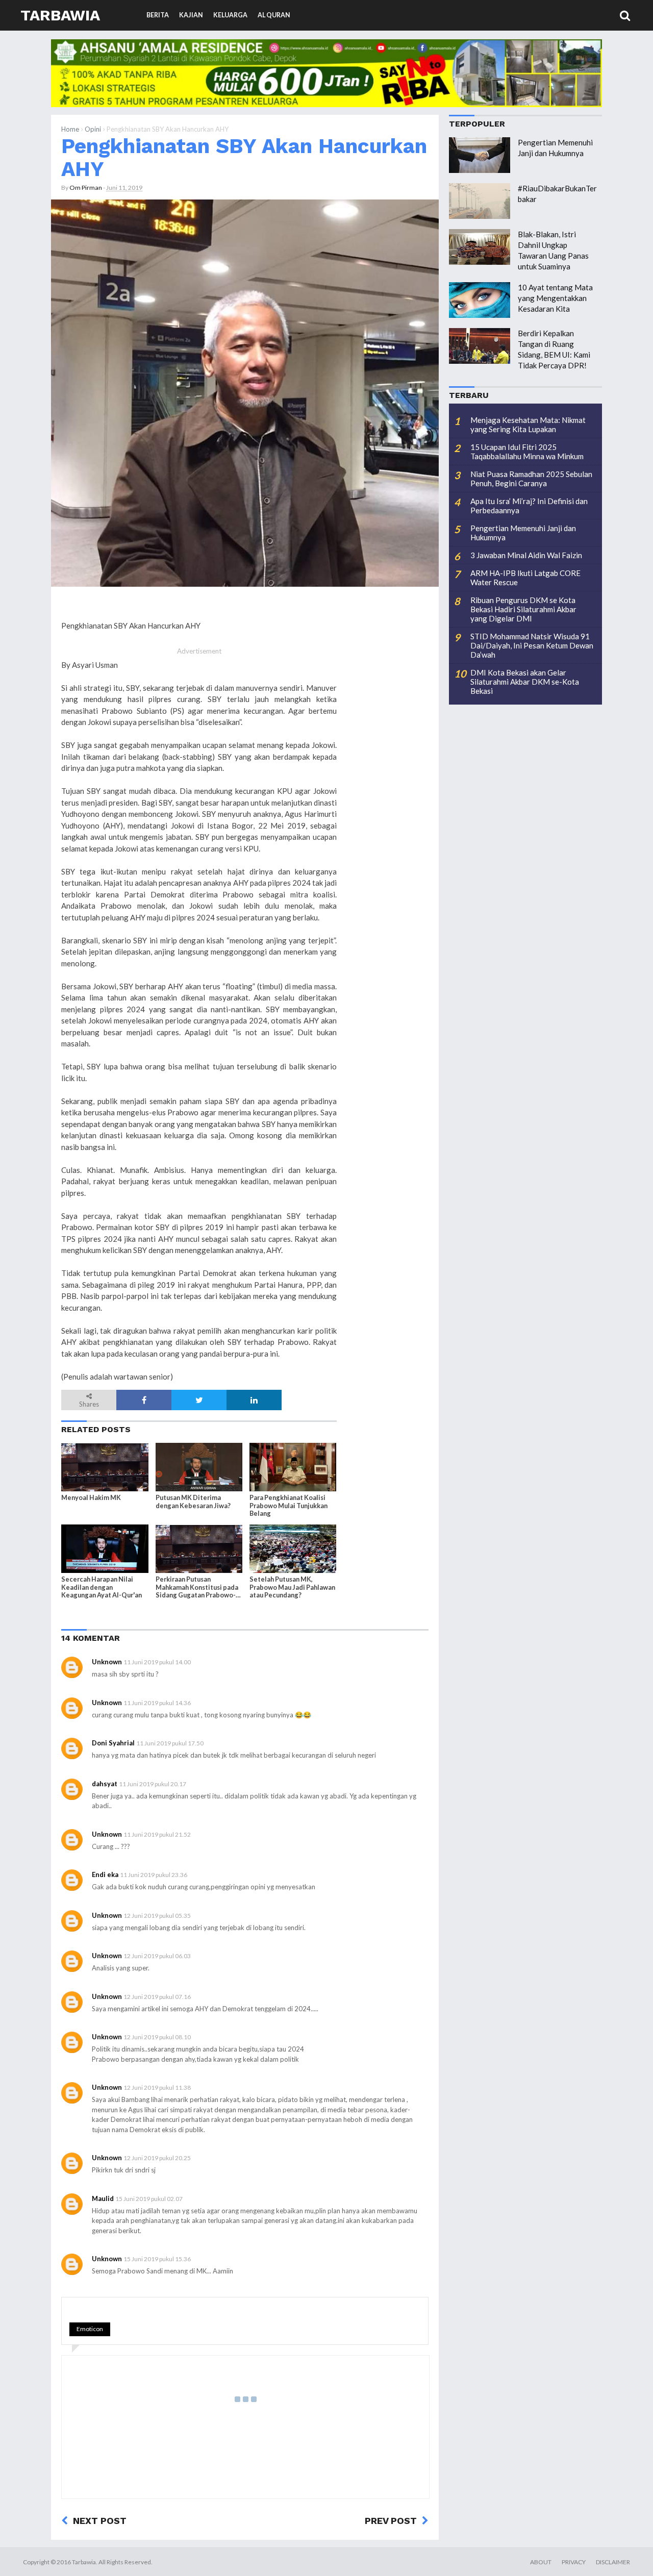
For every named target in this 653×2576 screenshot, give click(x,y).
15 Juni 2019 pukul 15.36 (157, 2259)
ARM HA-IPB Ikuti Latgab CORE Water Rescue (525, 578)
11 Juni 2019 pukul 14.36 (157, 1703)
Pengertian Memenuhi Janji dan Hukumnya (523, 533)
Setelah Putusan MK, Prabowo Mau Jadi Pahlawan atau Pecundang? (292, 1587)
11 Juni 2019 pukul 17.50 (170, 1743)
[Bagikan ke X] (199, 1400)
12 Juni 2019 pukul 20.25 (157, 2158)
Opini (93, 129)
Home (70, 129)
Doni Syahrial (113, 1743)
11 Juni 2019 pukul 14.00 (157, 1662)
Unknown (107, 1662)
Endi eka (105, 1874)
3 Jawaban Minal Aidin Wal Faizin (526, 555)
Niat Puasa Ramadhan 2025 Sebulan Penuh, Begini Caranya (531, 479)
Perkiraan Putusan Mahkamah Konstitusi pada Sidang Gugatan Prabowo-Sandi (197, 1587)
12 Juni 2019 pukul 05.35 (157, 1916)
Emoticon (90, 2329)
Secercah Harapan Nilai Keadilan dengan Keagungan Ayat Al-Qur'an (102, 1587)
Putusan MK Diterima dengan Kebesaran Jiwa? (193, 1502)
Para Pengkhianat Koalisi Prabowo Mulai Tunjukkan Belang (288, 1505)
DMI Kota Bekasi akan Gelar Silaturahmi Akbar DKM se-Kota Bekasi (525, 682)
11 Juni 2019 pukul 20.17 (153, 1784)
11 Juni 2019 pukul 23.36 (154, 1875)
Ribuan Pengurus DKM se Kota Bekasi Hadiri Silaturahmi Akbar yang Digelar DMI (523, 609)
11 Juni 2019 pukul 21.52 (157, 1834)
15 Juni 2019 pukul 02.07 (149, 2199)
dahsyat (105, 1784)
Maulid (103, 2198)
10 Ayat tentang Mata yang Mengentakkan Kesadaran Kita (555, 298)
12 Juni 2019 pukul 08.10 (157, 2037)
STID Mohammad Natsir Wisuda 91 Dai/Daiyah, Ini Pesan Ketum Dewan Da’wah (532, 645)
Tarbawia (60, 15)
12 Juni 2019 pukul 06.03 (157, 1956)
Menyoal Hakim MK (91, 1498)
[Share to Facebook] (144, 1400)
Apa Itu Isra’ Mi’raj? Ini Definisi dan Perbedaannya (529, 506)
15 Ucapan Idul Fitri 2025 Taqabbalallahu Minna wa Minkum (527, 452)
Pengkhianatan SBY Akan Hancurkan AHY (244, 157)
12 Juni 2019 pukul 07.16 (157, 1997)
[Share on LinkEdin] (254, 1400)
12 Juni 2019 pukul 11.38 (157, 2087)
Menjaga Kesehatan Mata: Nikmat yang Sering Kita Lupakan (528, 424)
